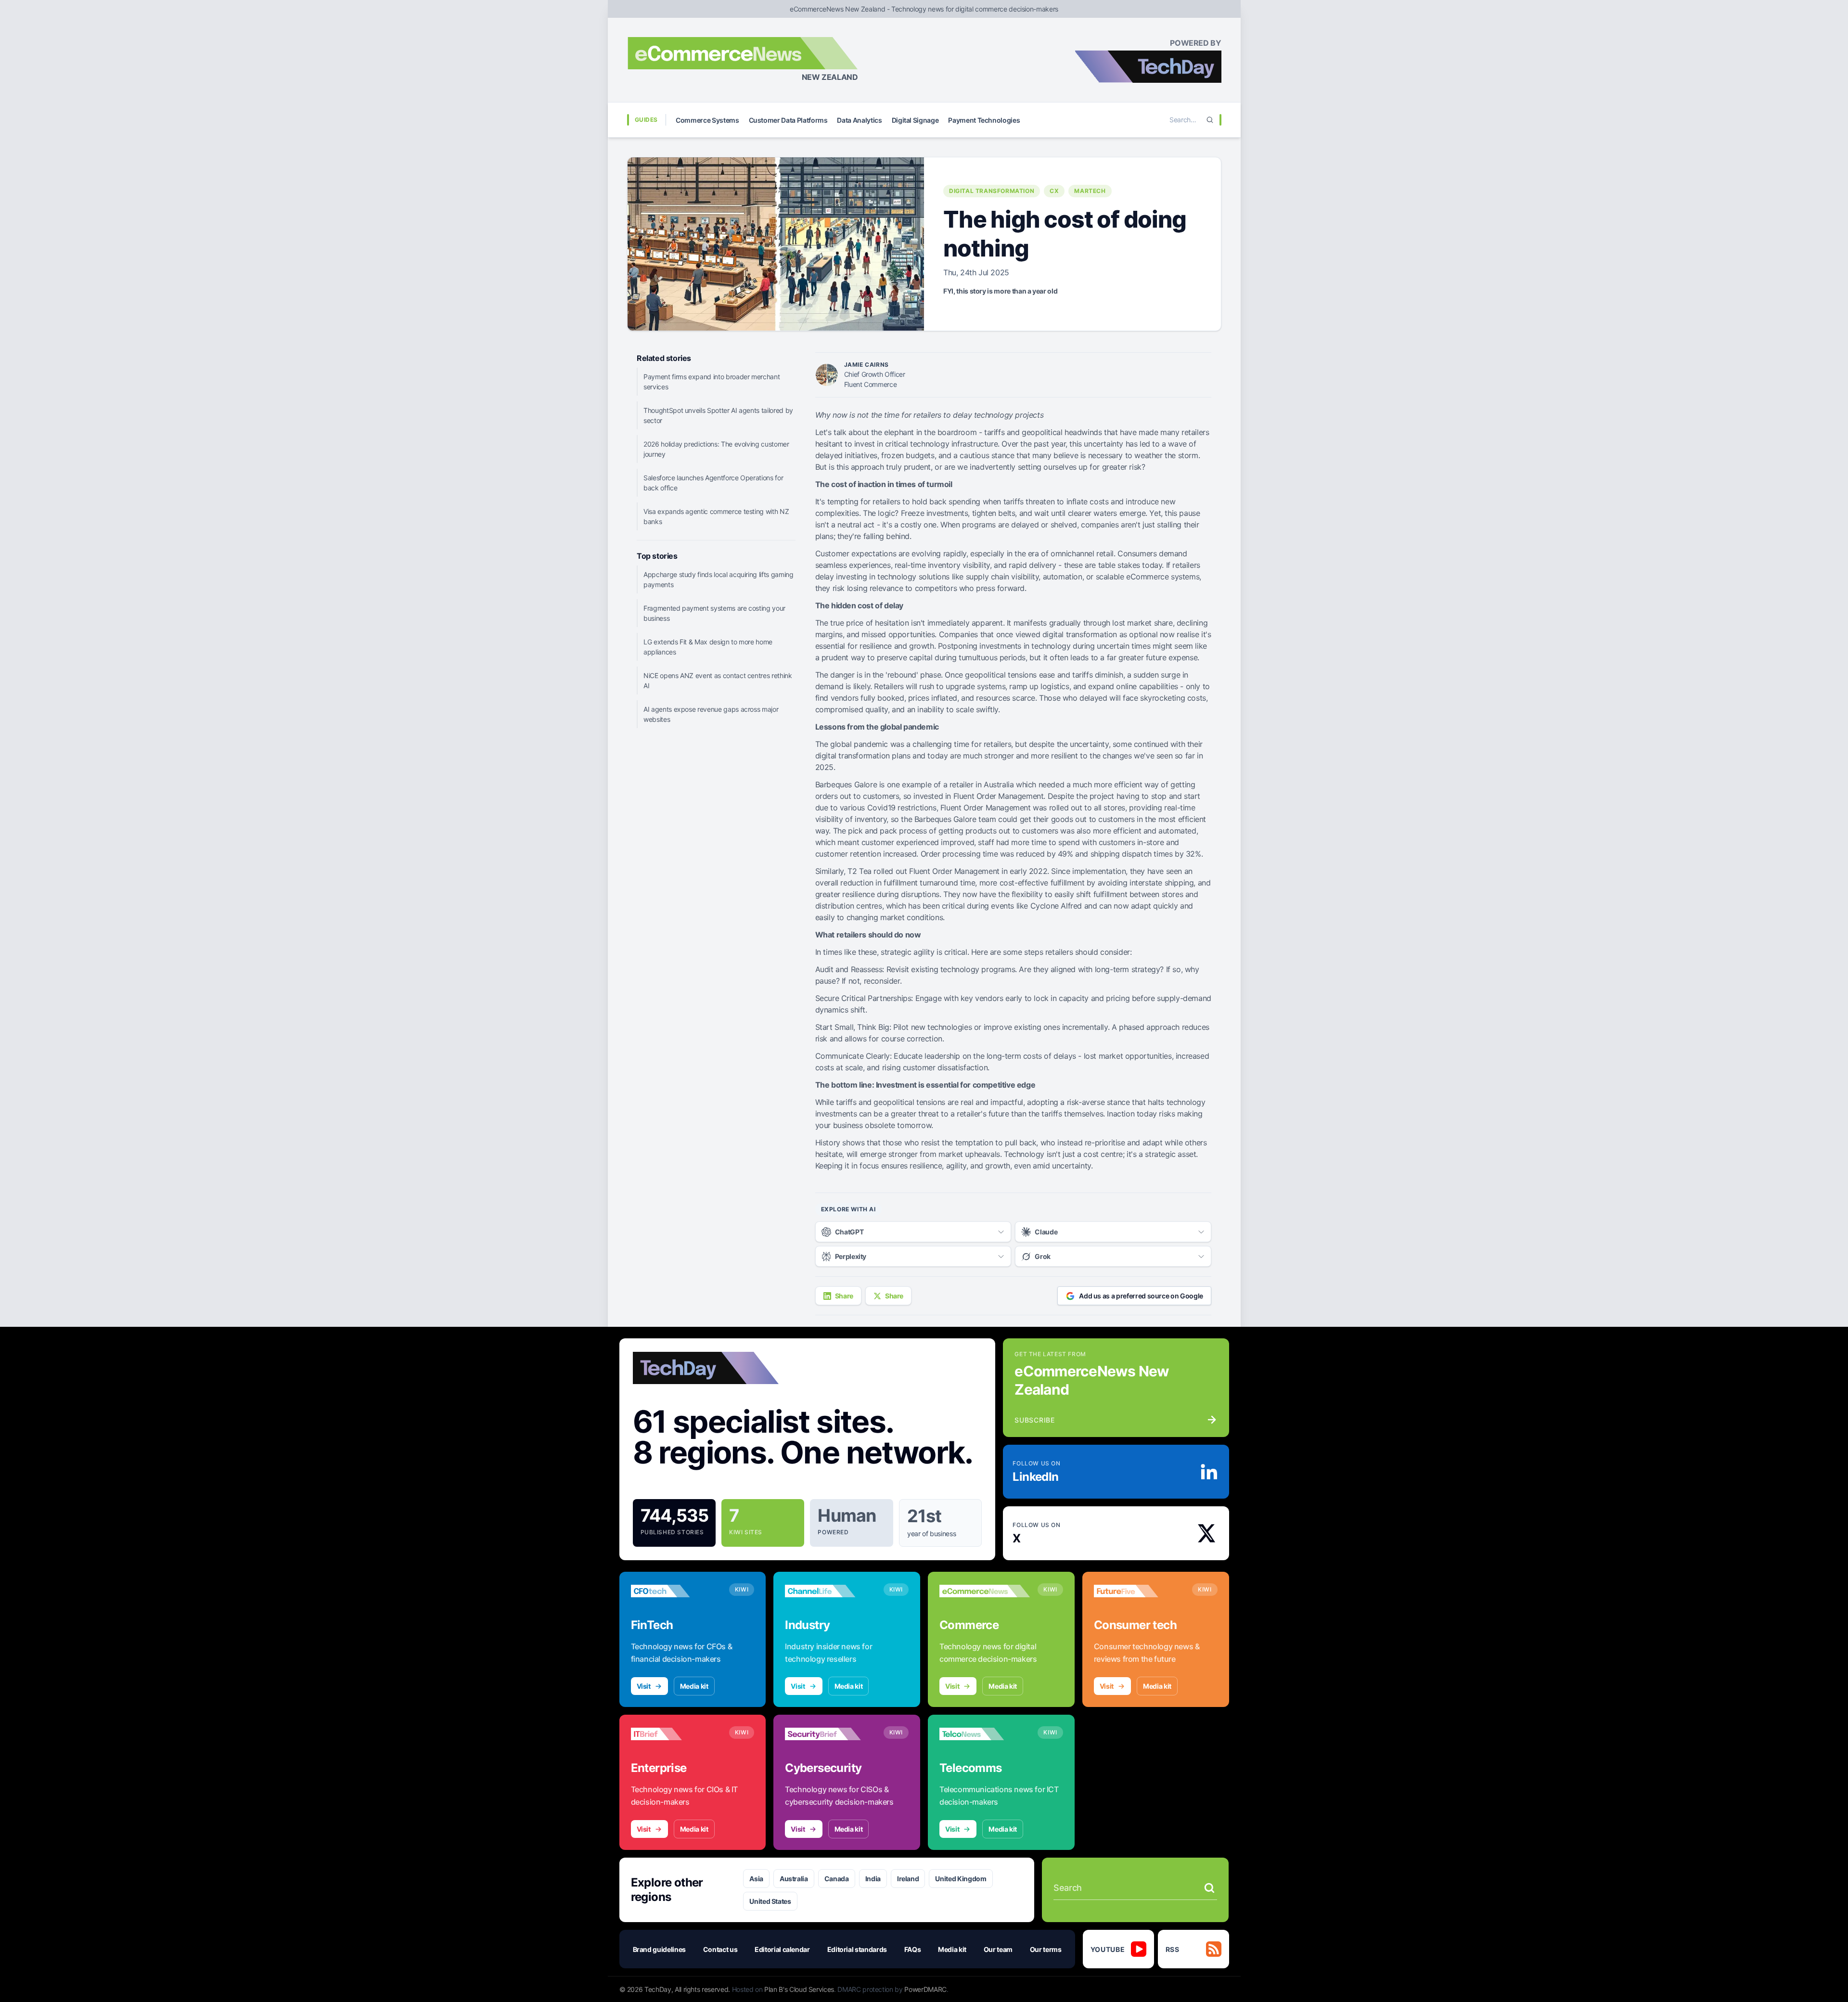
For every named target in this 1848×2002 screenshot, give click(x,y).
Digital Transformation (992, 191)
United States (770, 1901)
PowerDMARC (925, 1989)
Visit (644, 1686)
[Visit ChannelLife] (830, 1591)
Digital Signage (915, 120)
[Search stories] (1209, 1888)
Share (844, 1296)
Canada (837, 1879)
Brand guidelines (659, 1949)
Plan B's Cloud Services (799, 1989)
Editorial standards (857, 1949)
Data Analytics (859, 120)
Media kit (694, 1686)
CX (1054, 191)
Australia (794, 1879)
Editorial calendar (782, 1949)
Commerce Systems (707, 120)
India (873, 1879)
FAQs (913, 1949)
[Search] (1210, 120)
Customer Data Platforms (788, 120)
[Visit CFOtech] (676, 1591)
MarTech (1090, 191)
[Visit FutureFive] (1139, 1591)
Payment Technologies (984, 120)
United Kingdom (961, 1879)
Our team (998, 1949)
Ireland (908, 1879)
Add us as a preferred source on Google (1141, 1296)
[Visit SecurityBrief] (830, 1734)
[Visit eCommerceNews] (985, 1591)
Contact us (720, 1949)
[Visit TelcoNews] (985, 1734)
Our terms (1046, 1949)
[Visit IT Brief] (676, 1734)
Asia (756, 1879)
